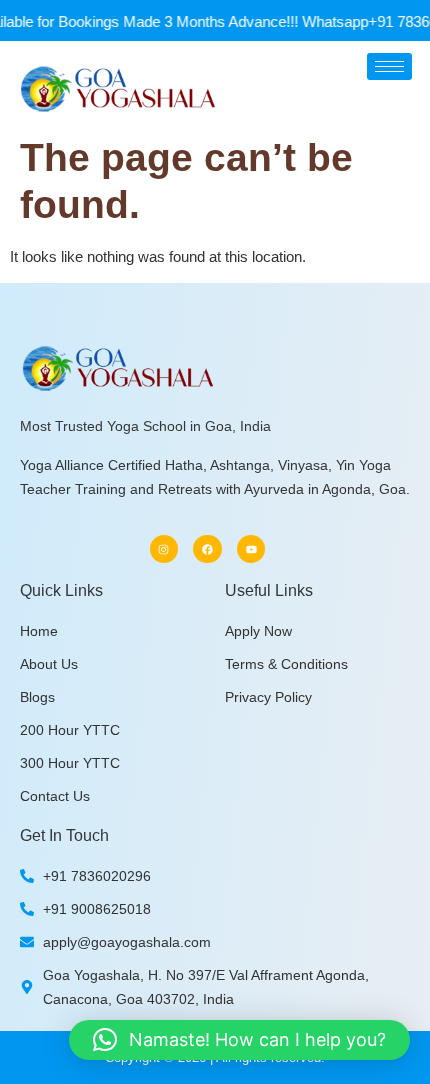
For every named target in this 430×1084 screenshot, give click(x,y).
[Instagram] (164, 549)
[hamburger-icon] (389, 66)
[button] (239, 1040)
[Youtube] (251, 549)
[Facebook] (207, 549)
